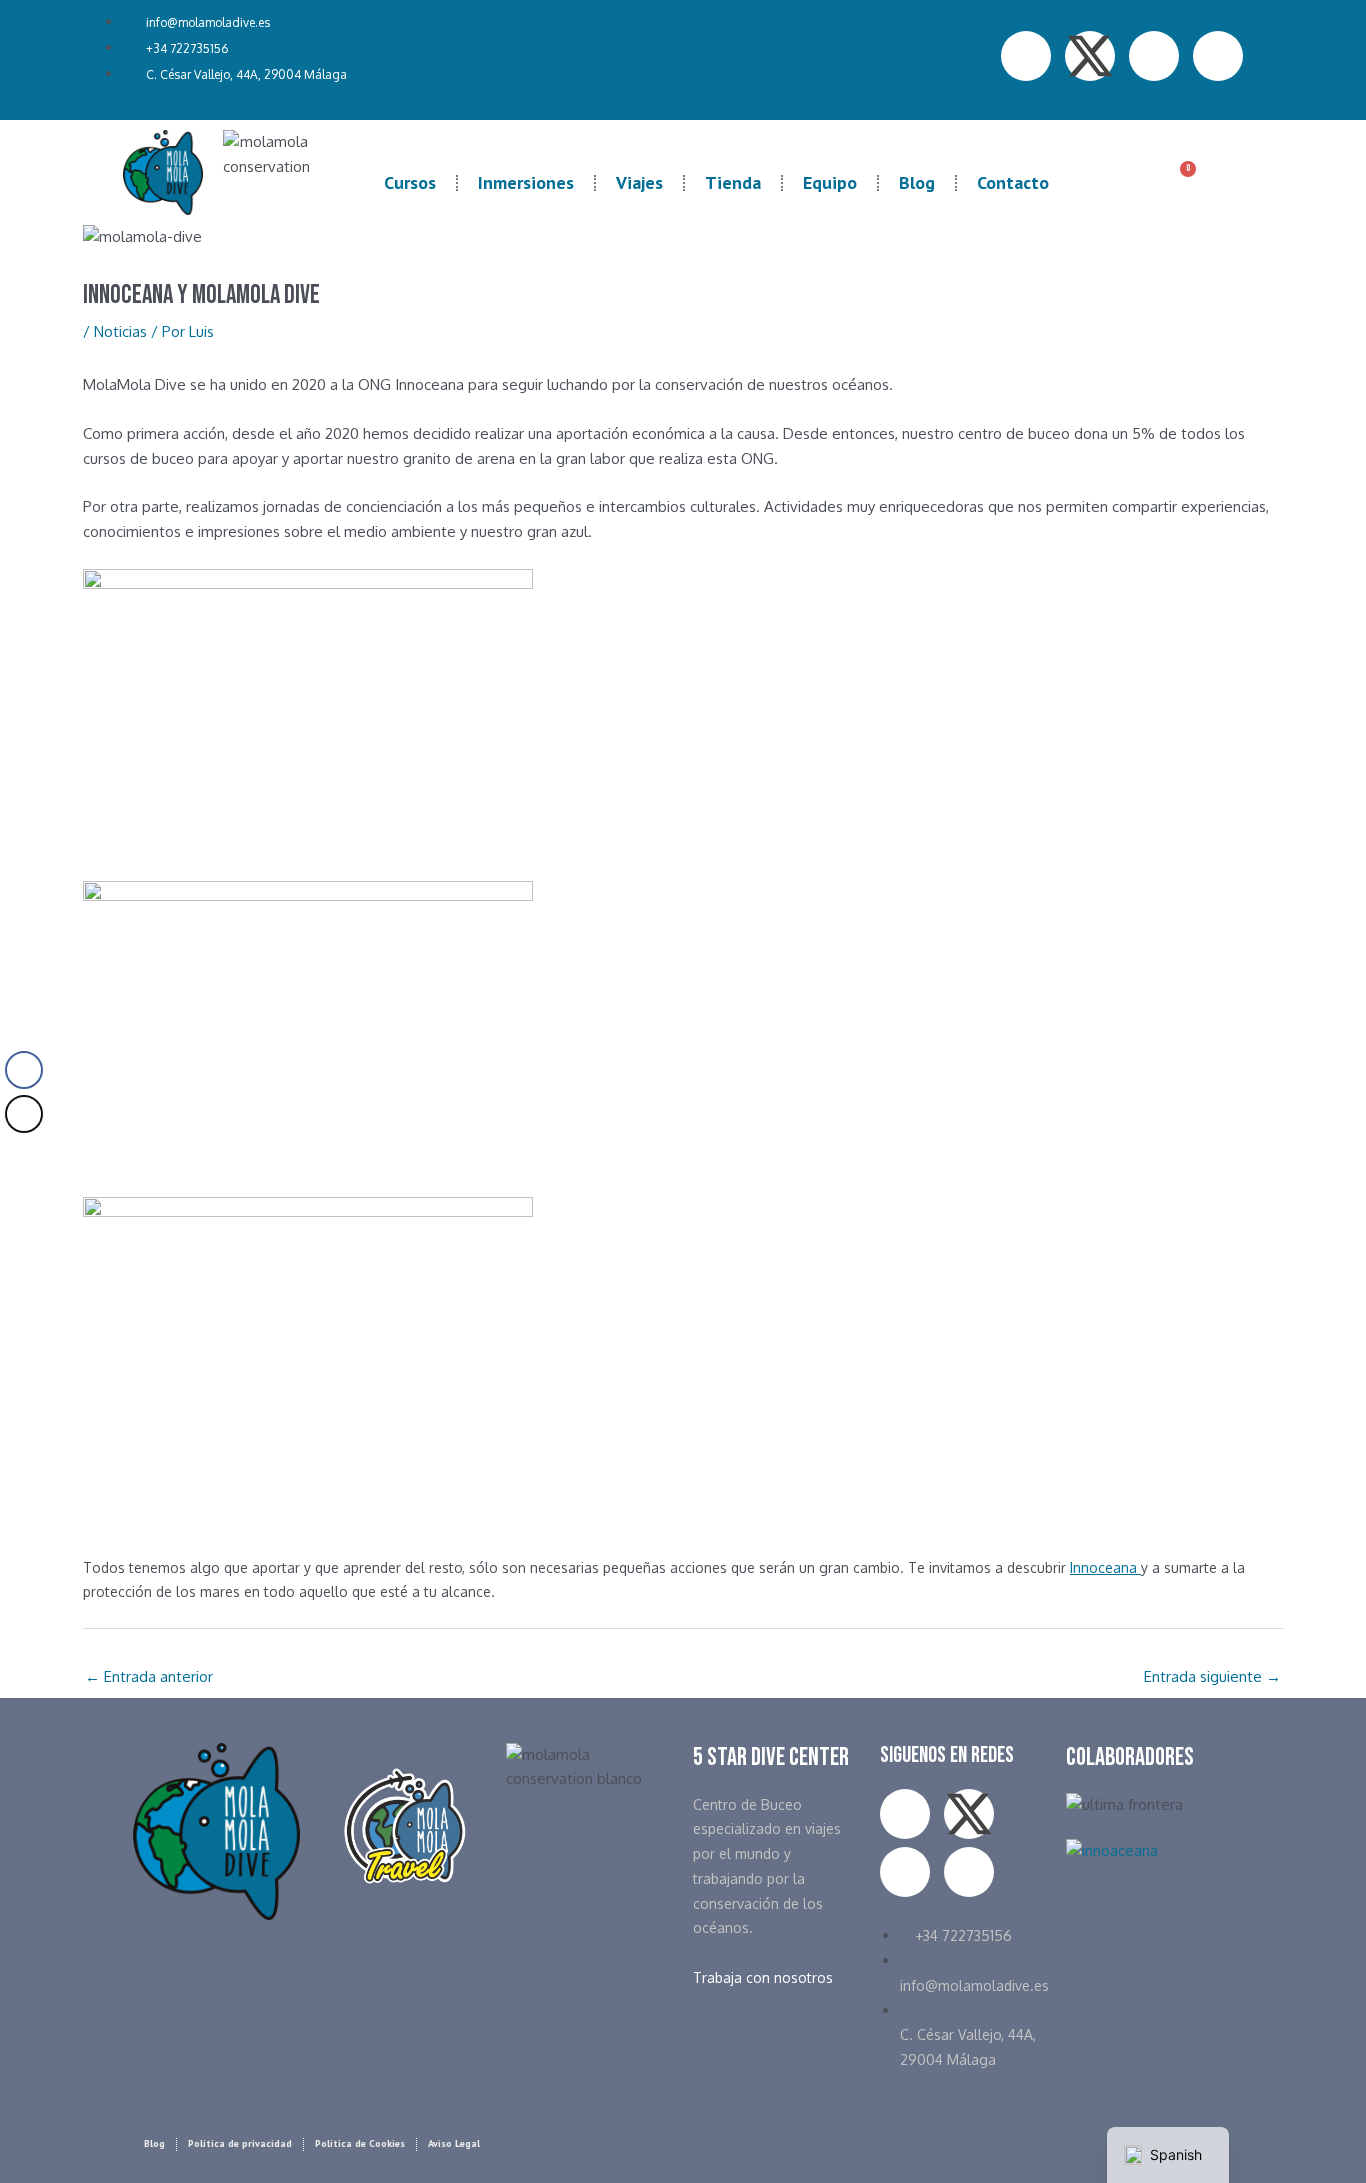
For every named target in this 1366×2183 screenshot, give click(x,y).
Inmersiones (526, 182)
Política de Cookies (360, 2143)
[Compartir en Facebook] (24, 1070)
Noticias (120, 331)
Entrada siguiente (1212, 1676)
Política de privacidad (240, 2143)
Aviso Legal (454, 2143)
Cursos (410, 182)
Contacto (1013, 182)
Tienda (733, 182)
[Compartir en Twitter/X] (24, 1114)
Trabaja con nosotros (763, 1977)
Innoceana (1105, 1567)
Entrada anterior (149, 1676)
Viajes (639, 182)
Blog (917, 182)
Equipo (830, 182)
